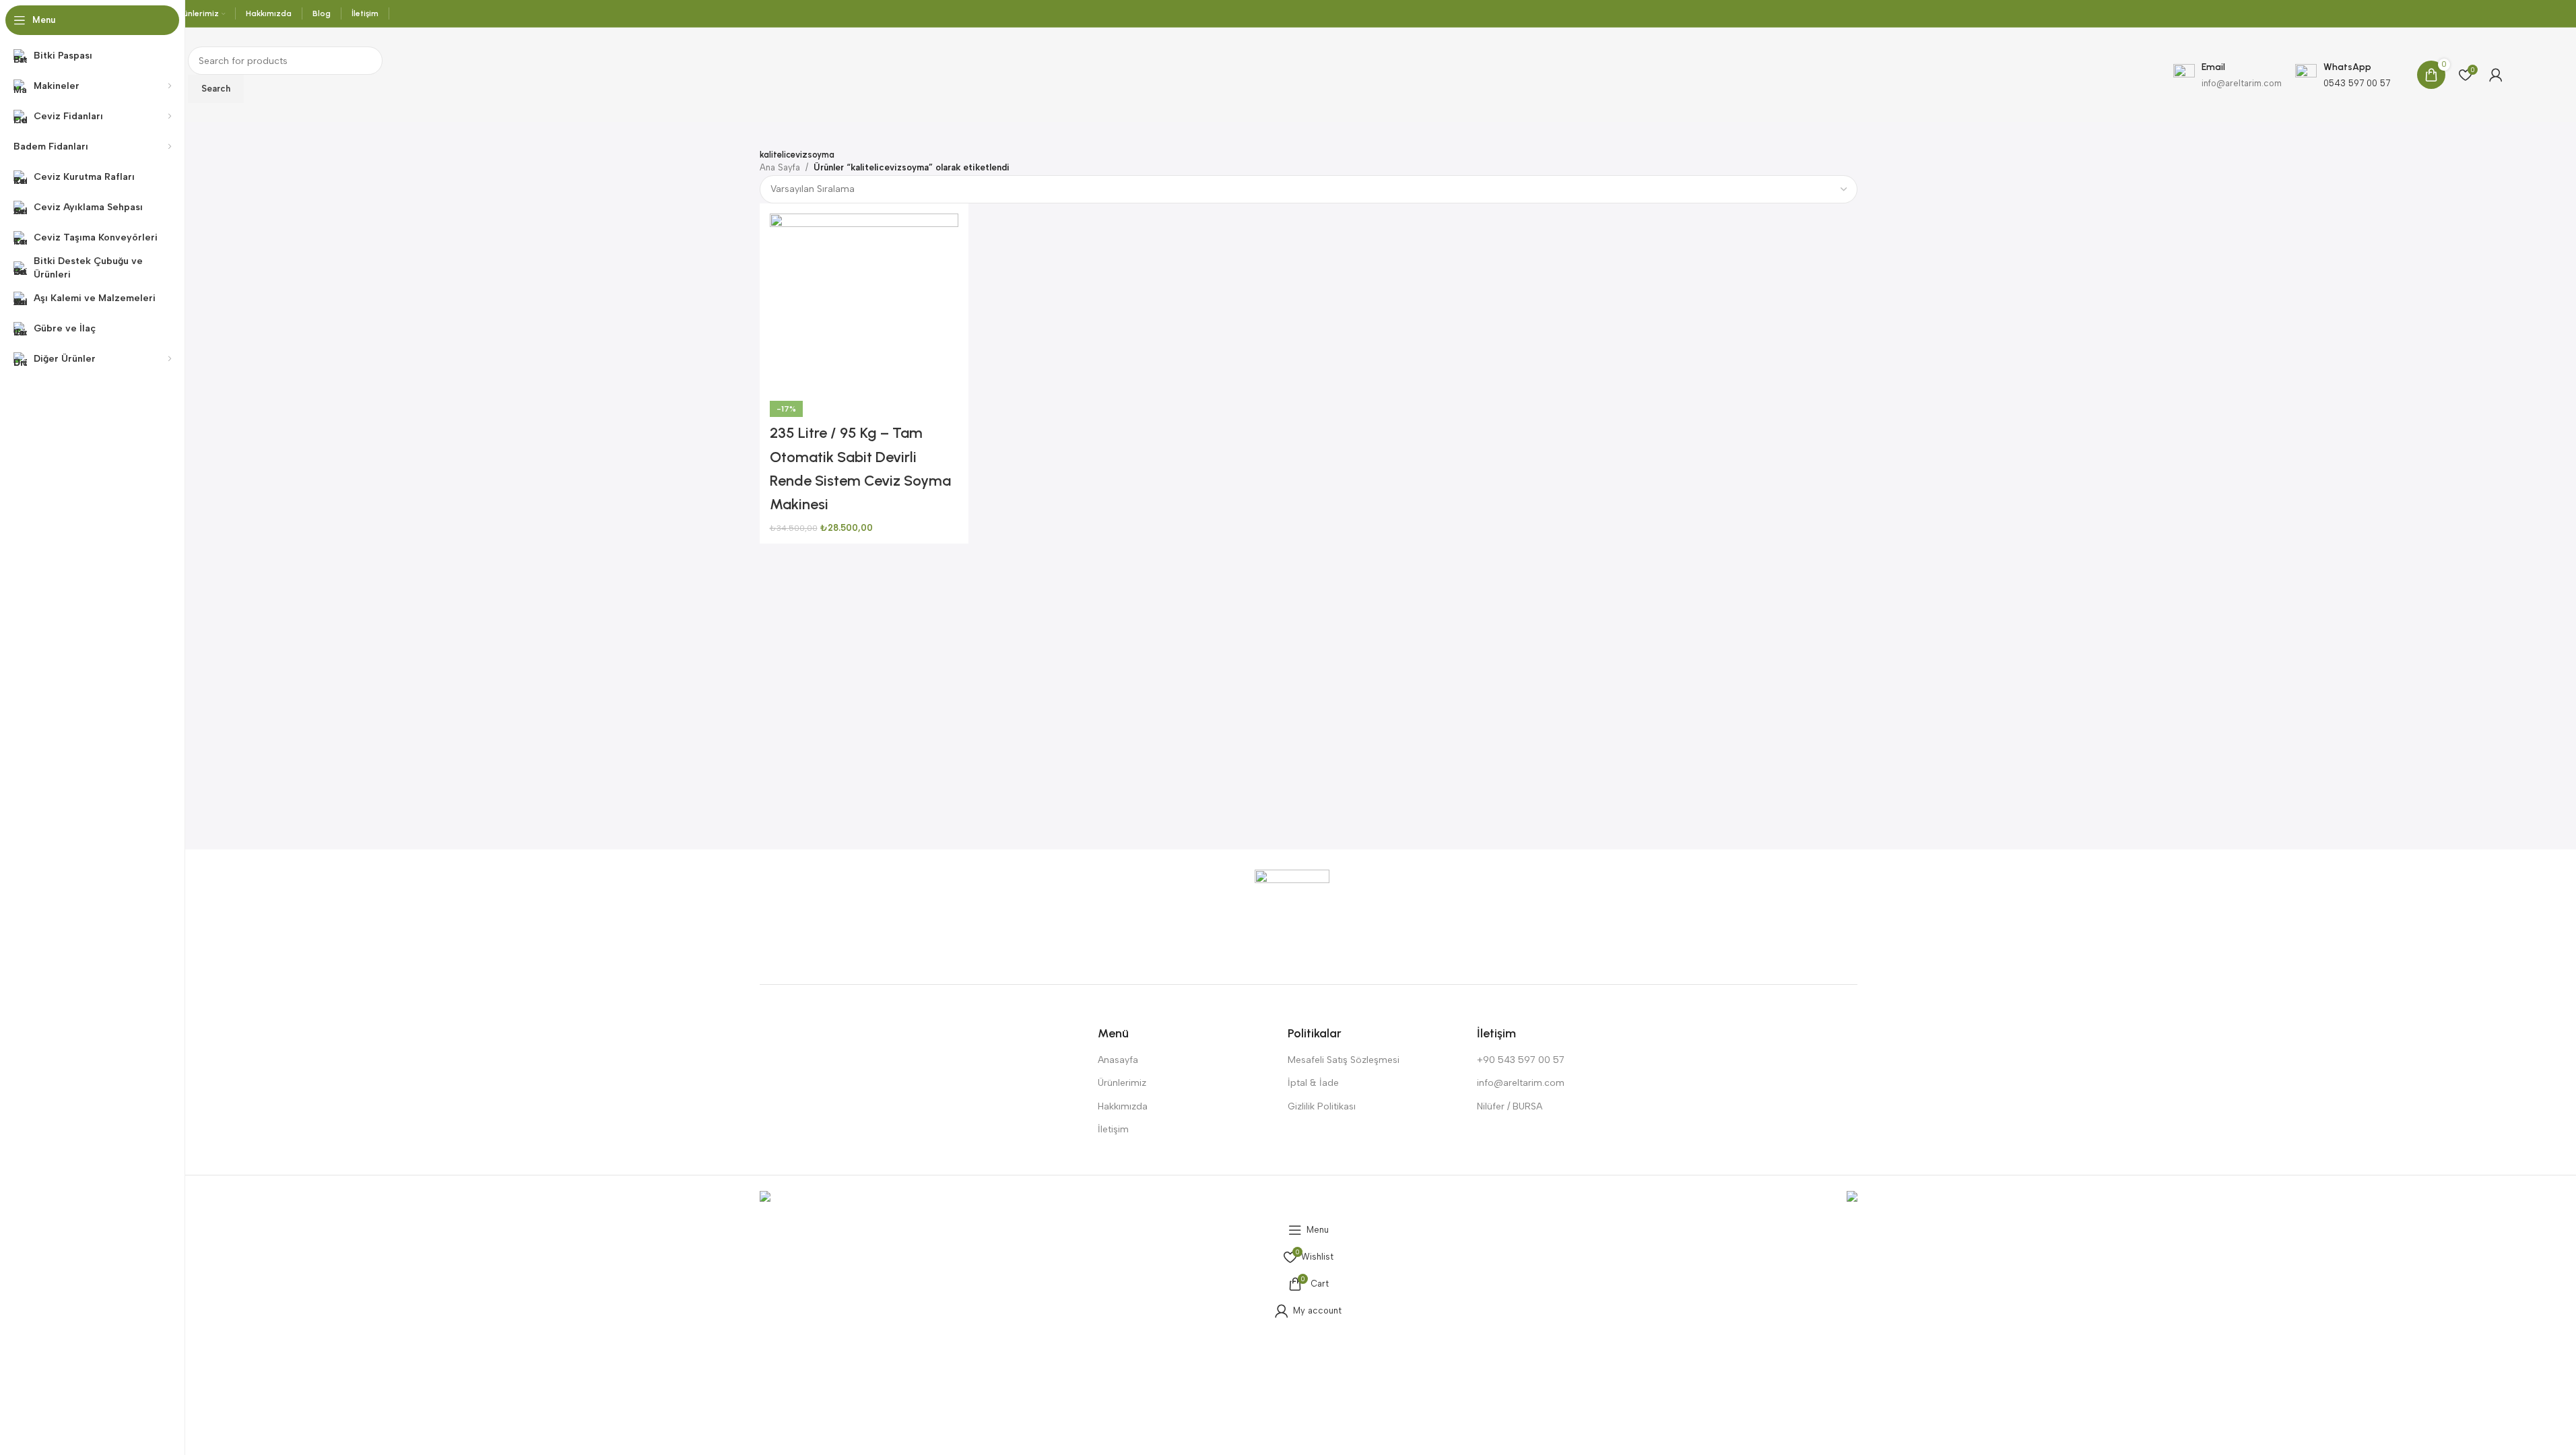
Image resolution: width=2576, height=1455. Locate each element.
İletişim (1113, 1129)
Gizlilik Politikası (1322, 1106)
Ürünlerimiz (1122, 1083)
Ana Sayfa (780, 167)
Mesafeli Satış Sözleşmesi (1344, 1060)
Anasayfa (1118, 1060)
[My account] (2496, 75)
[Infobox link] (2343, 75)
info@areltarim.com (1521, 1083)
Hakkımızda (1123, 1106)
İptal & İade (1313, 1083)
